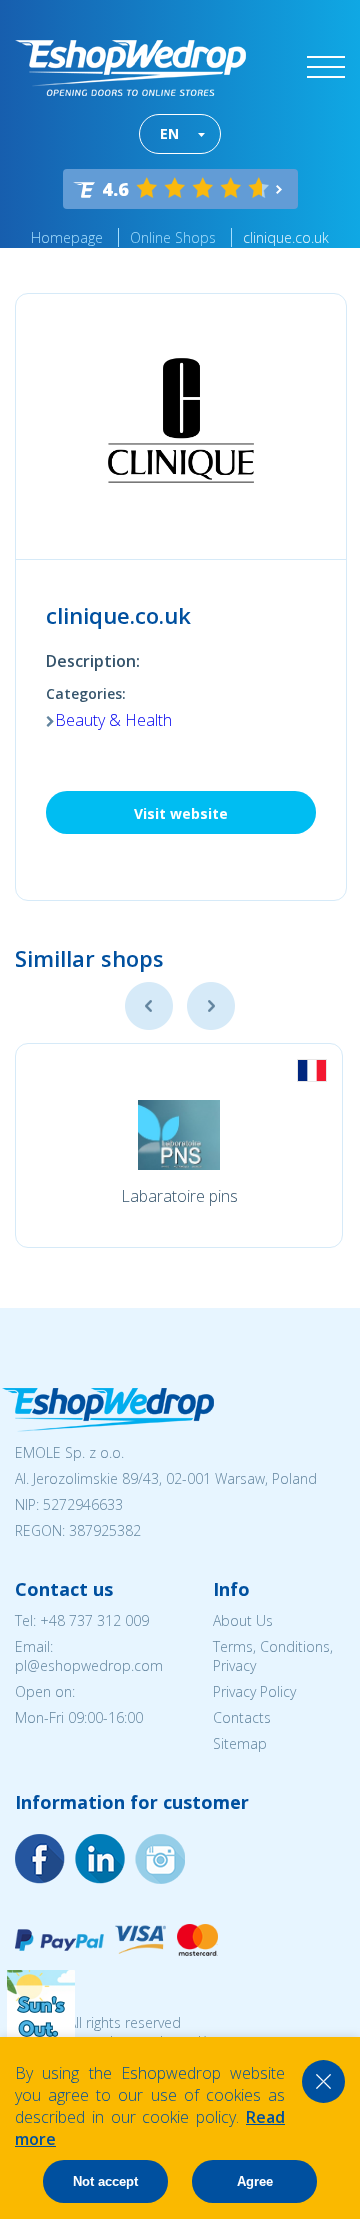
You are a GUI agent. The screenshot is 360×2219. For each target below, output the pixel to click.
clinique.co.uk (286, 237)
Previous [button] (149, 1006)
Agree (255, 2181)
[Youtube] (160, 1859)
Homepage (67, 237)
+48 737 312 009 (94, 1620)
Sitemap (240, 1743)
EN (169, 133)
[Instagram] (100, 1859)
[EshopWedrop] (130, 68)
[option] (179, 1145)
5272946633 (83, 1504)
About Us (243, 1620)
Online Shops (173, 237)
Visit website (181, 813)
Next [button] (211, 1006)
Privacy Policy (254, 1691)
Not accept (105, 2181)
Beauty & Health (113, 720)
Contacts (242, 1717)
